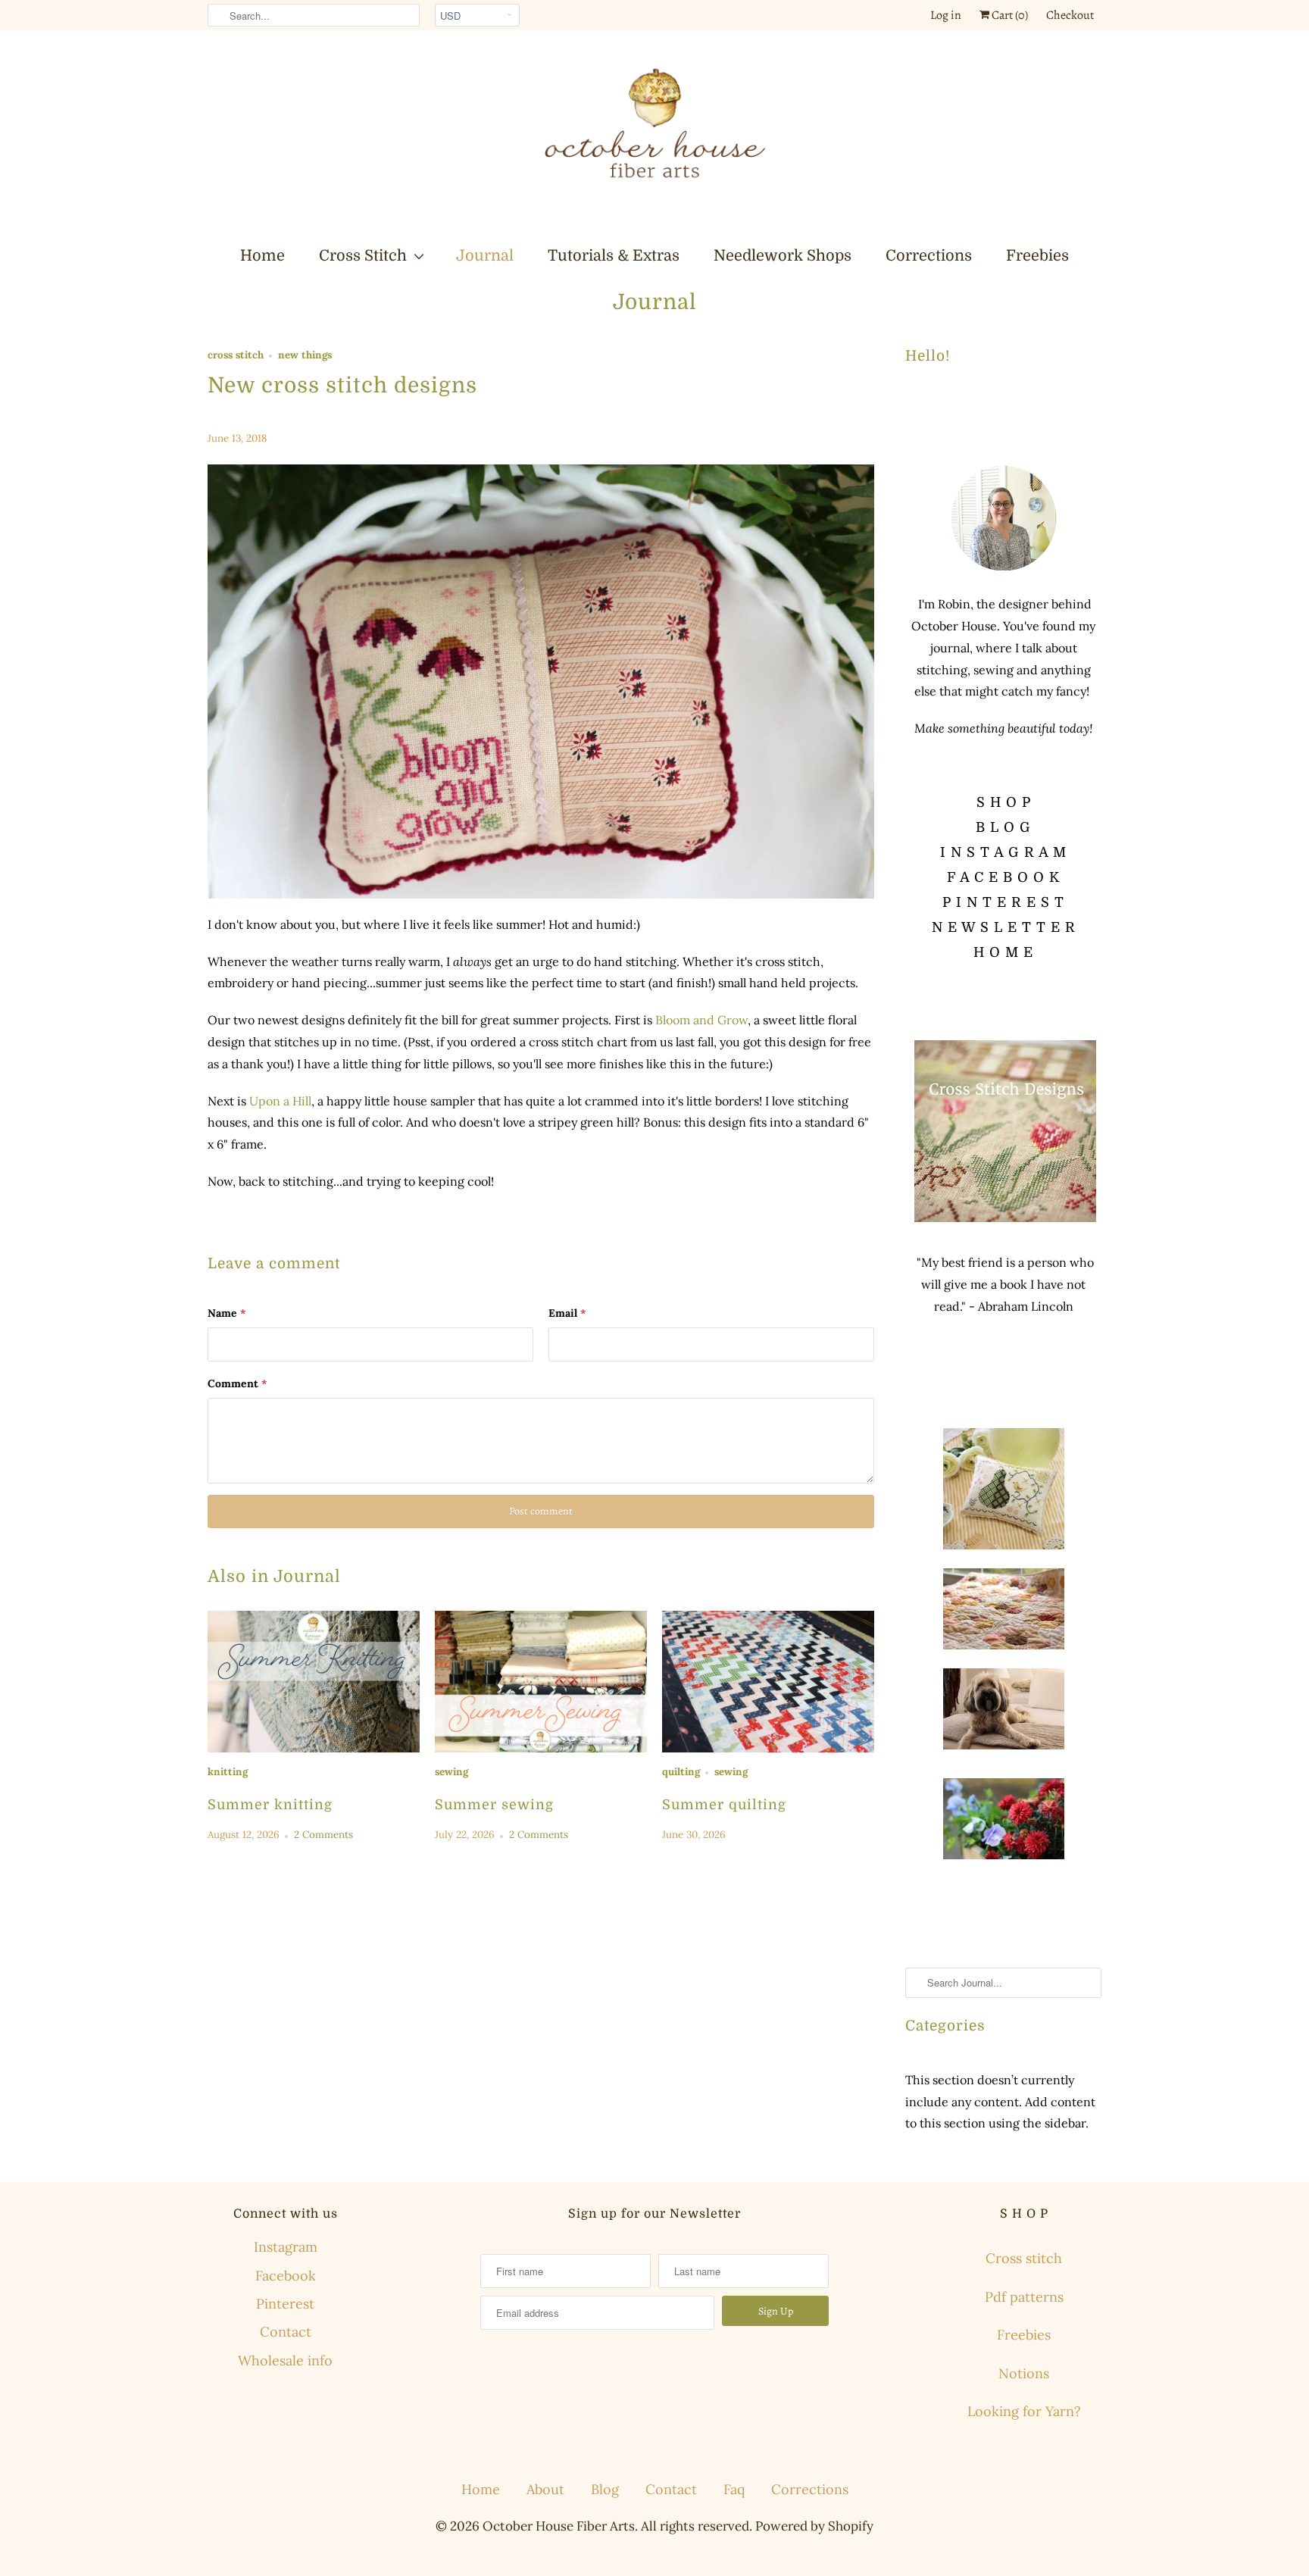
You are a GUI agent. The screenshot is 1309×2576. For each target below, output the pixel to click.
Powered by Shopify (814, 2526)
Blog (605, 2489)
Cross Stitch (363, 256)
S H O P (1004, 802)
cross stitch (236, 355)
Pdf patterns (1024, 2297)
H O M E (1003, 952)
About (545, 2489)
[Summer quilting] (768, 1682)
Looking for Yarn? (1024, 2411)
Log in (946, 15)
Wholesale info (285, 2360)
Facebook (286, 2276)
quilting (681, 1772)
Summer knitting (270, 1805)
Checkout (1070, 15)
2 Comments (323, 1835)
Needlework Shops (783, 256)
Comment (237, 1383)
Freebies (1037, 256)
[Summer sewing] (541, 1682)
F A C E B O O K (1003, 877)
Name (226, 1313)
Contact (286, 2332)
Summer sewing (494, 1805)
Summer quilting (724, 1805)
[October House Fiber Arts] (654, 137)
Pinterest (285, 2304)
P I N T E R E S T (1003, 902)
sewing (451, 1772)
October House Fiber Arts (559, 2526)
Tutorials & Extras (614, 256)
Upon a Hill (280, 1101)
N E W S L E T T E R (1004, 927)
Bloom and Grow (701, 1020)
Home (262, 256)
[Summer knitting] (314, 1682)
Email (567, 1313)
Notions (1024, 2373)
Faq (734, 2489)
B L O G (1003, 827)
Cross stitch (1024, 2258)
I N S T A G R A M (1003, 852)
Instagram (286, 2247)
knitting (228, 1772)
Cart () (1009, 15)
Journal (485, 256)
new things (305, 355)
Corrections (929, 256)
